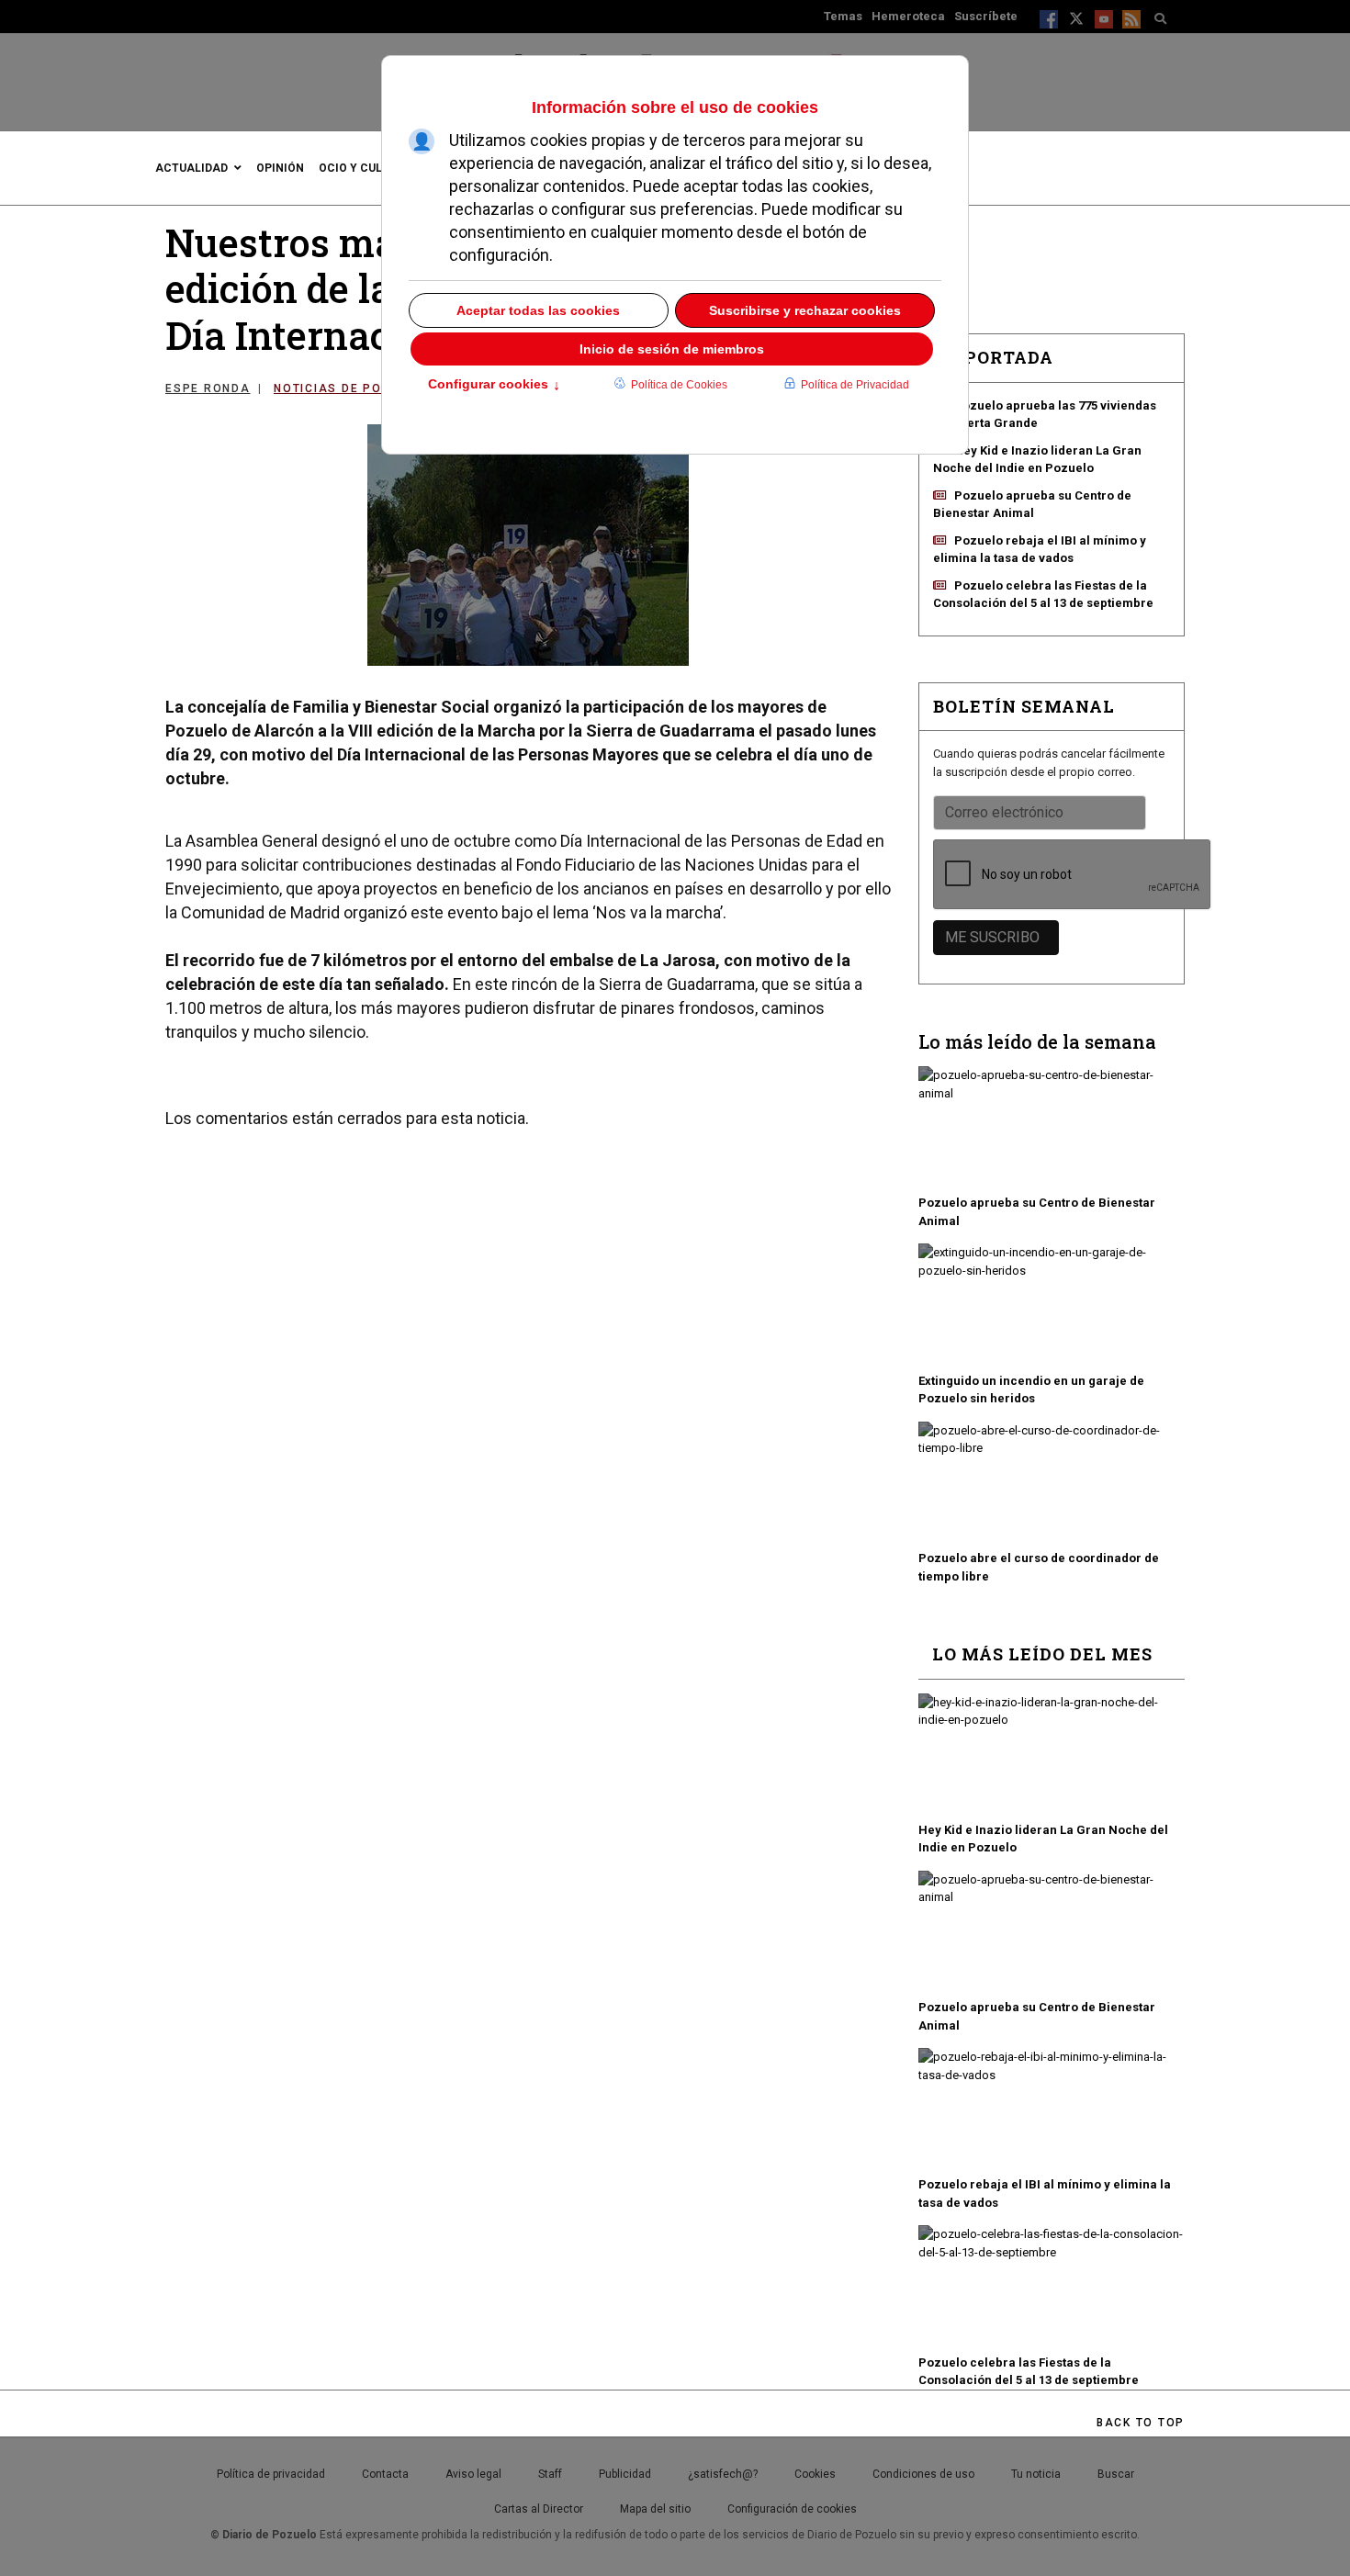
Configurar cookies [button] (494, 386)
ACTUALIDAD (191, 168)
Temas (843, 16)
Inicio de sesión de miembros (672, 349)
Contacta (385, 2474)
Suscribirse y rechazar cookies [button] (805, 310)
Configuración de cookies (792, 2509)
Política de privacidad (271, 2474)
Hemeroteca (908, 16)
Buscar (1116, 2474)
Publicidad (625, 2474)
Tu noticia (1036, 2474)
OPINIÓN (280, 168)
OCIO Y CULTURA (365, 168)
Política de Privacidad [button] (855, 385)
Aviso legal (473, 2474)
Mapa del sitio (655, 2509)
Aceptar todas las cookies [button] (538, 310)
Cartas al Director (539, 2509)
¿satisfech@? (723, 2474)
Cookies (815, 2474)
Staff (550, 2474)
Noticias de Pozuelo (349, 388)
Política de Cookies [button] (679, 385)
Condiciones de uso (923, 2474)
